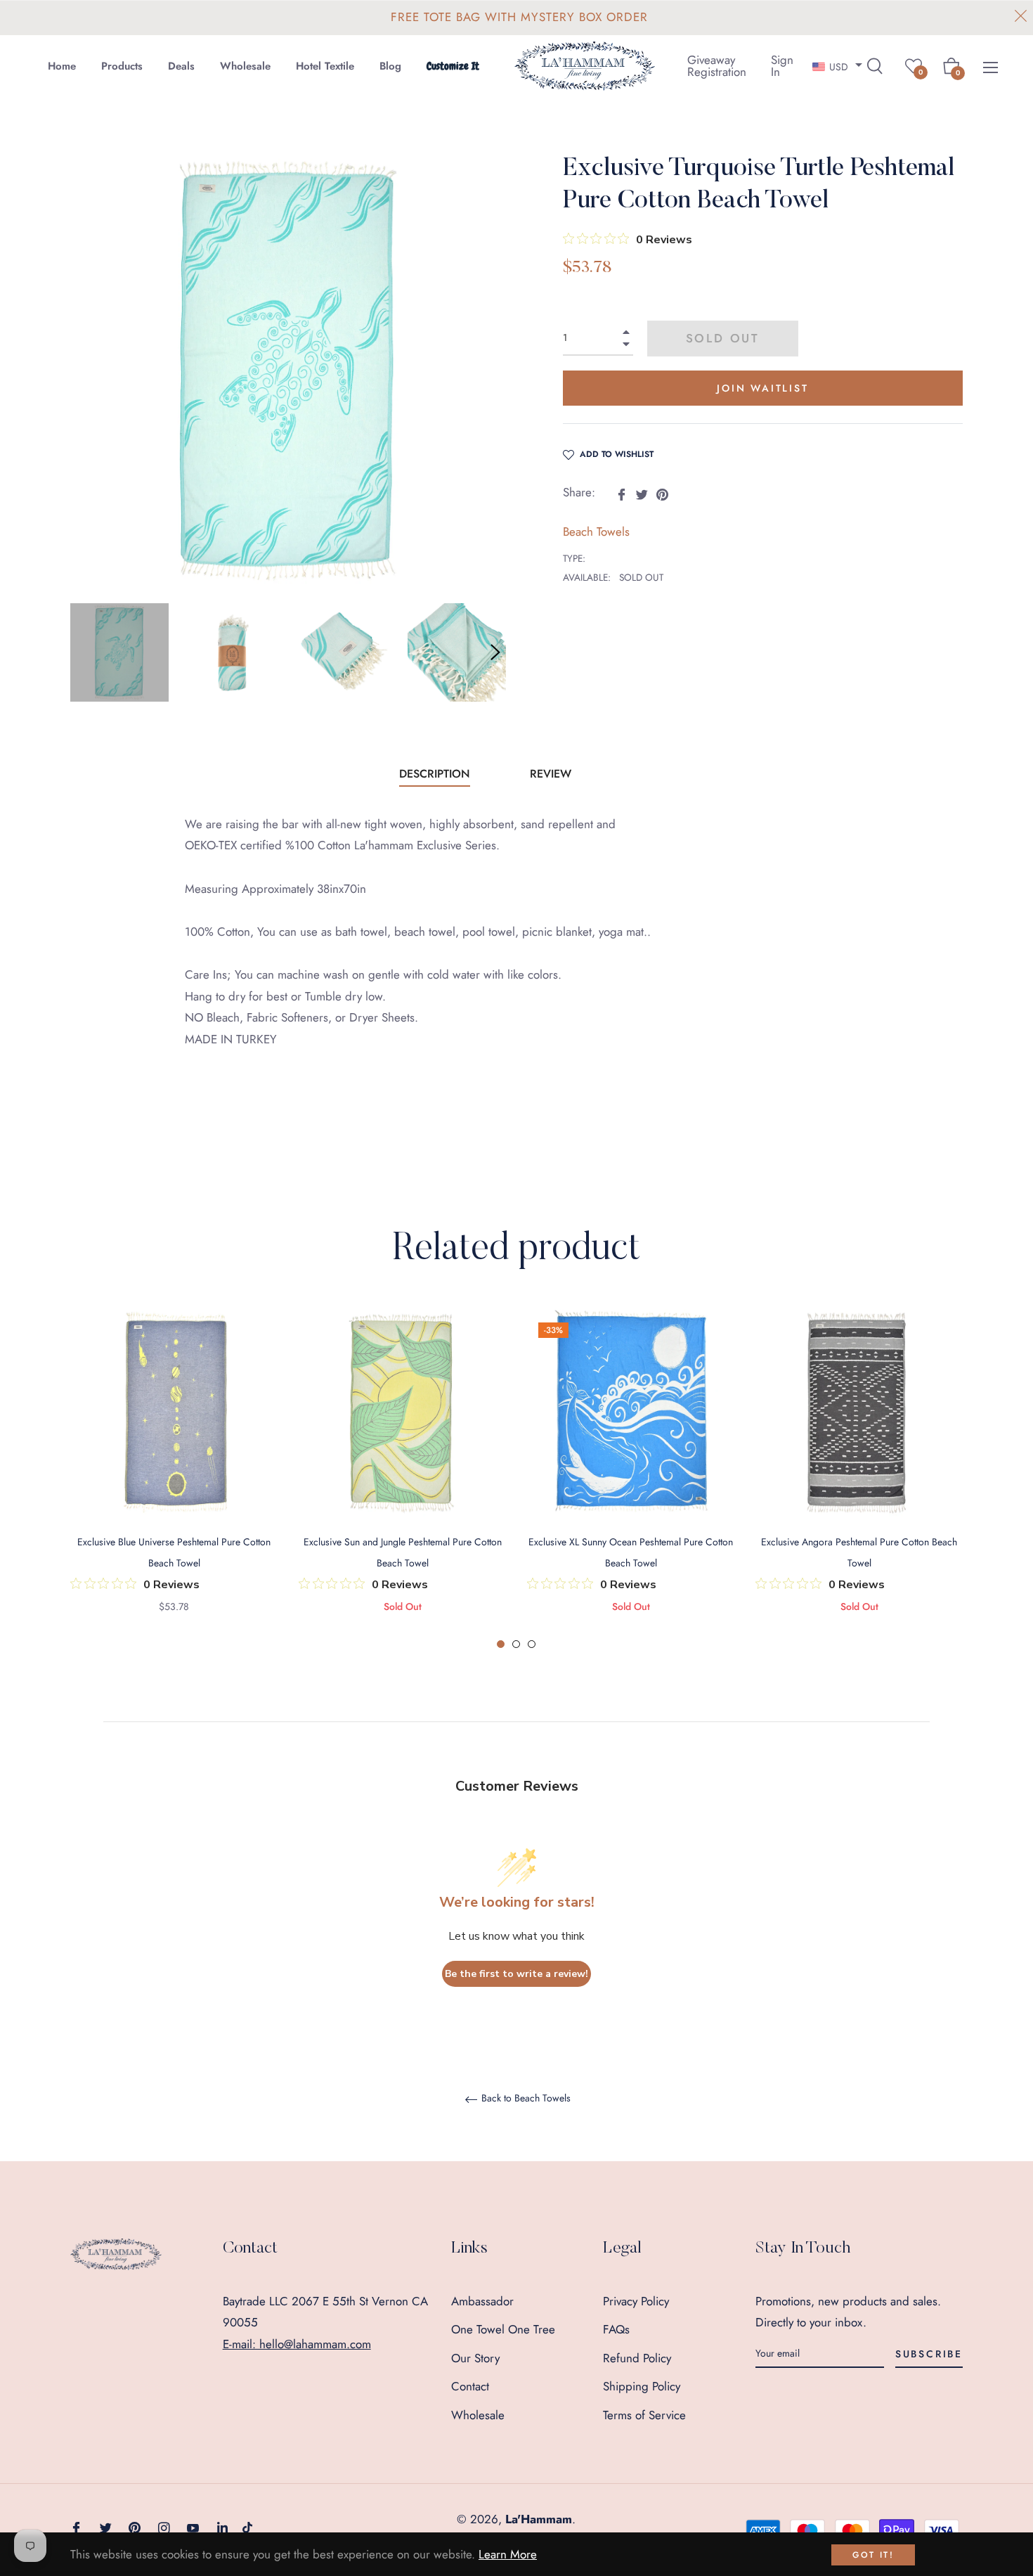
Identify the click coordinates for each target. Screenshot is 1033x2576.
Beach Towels (596, 532)
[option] (174, 1480)
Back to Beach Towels (525, 2099)
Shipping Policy (642, 2386)
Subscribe (929, 2354)
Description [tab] (435, 774)
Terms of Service (644, 2415)
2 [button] (516, 1644)
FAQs (616, 2329)
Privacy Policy (636, 2301)
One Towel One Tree (503, 2329)
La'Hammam (539, 2519)
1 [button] (501, 1644)
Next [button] (495, 652)
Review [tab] (552, 774)
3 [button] (532, 1644)
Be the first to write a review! (516, 1974)
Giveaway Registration (717, 66)
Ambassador (482, 2301)
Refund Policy (637, 2358)
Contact (470, 2386)
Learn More (508, 2554)
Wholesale (478, 2415)
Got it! (873, 2555)
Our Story (475, 2358)
